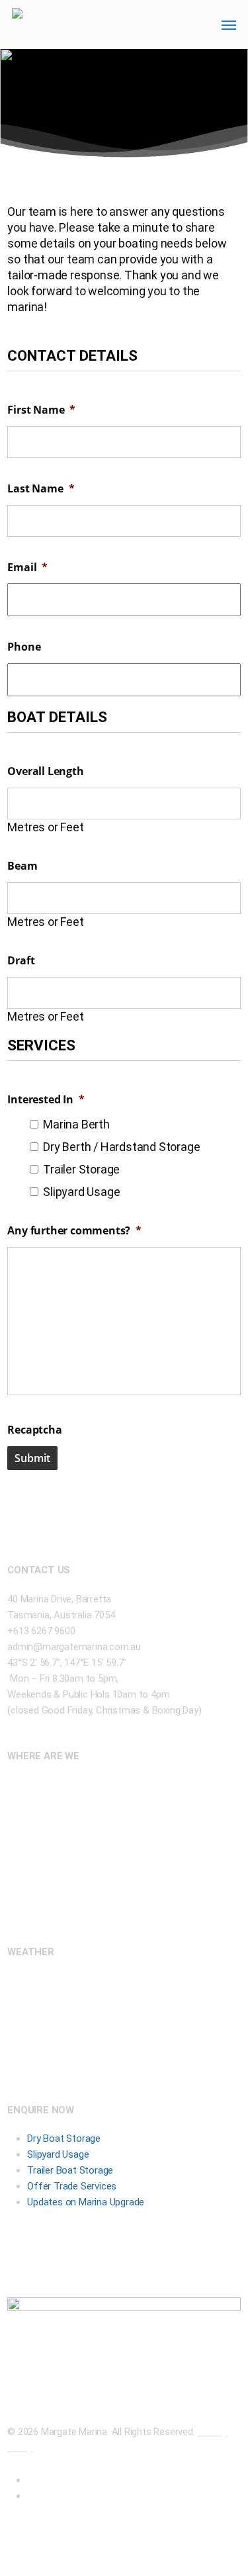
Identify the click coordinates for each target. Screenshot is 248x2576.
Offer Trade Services (72, 2186)
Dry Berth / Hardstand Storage (121, 1147)
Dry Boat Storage (64, 2139)
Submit (32, 1458)
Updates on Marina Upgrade (86, 2202)
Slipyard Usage (81, 1192)
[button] (229, 24)
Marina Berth (76, 1124)
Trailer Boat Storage (70, 2170)
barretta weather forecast (77, 2066)
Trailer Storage (81, 1169)
